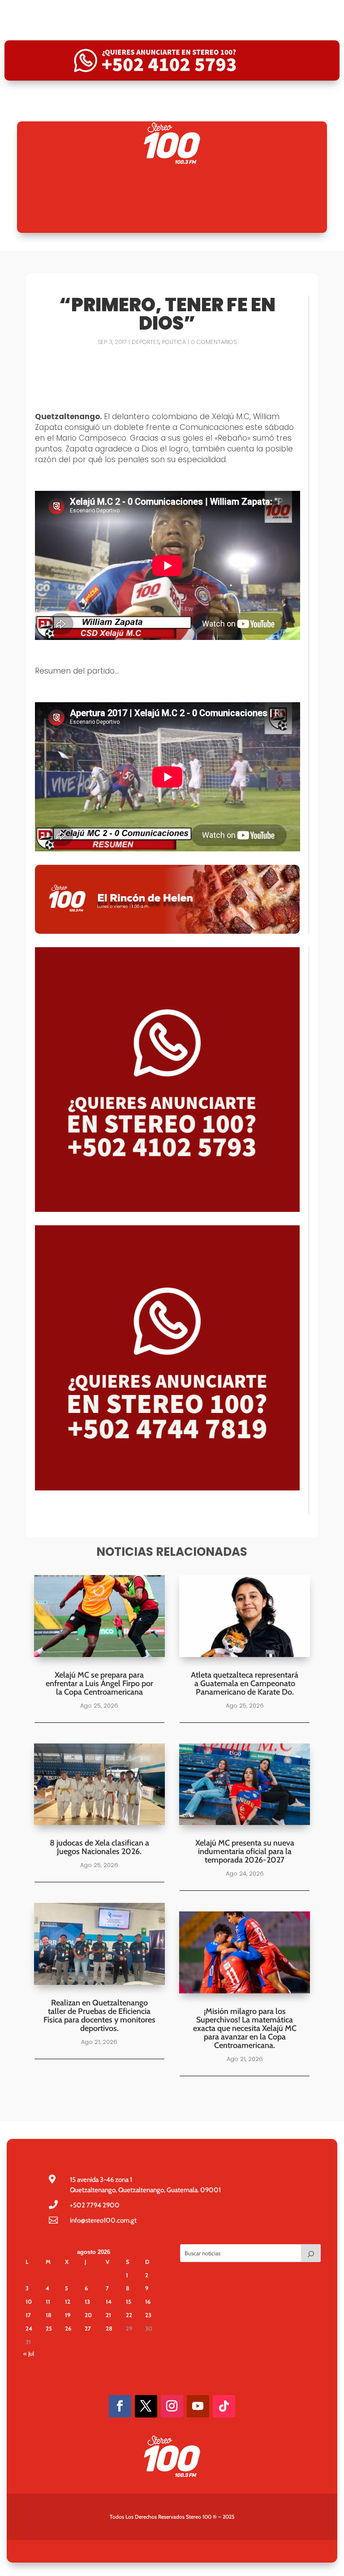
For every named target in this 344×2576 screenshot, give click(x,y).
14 (109, 2301)
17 (28, 2315)
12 (68, 2301)
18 (49, 2315)
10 (29, 2301)
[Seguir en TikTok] (224, 2406)
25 (49, 2328)
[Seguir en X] (146, 2406)
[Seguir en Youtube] (198, 2406)
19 (68, 2315)
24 (29, 2328)
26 (68, 2328)
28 (109, 2328)
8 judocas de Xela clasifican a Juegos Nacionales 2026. (99, 1847)
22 (129, 2315)
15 (129, 2301)
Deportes (146, 342)
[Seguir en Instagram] (172, 2406)
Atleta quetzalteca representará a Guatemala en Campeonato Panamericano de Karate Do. (245, 1683)
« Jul (29, 2353)
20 (88, 2315)
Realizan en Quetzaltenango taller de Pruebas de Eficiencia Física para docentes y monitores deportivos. (99, 2016)
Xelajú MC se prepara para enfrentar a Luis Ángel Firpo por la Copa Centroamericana (99, 1683)
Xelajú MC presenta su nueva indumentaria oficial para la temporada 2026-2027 (245, 1851)
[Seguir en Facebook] (120, 2406)
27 (88, 2328)
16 (148, 2301)
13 (87, 2301)
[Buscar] (311, 2253)
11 (48, 2301)
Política (174, 342)
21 (108, 2315)
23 (148, 2315)
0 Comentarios (214, 342)
